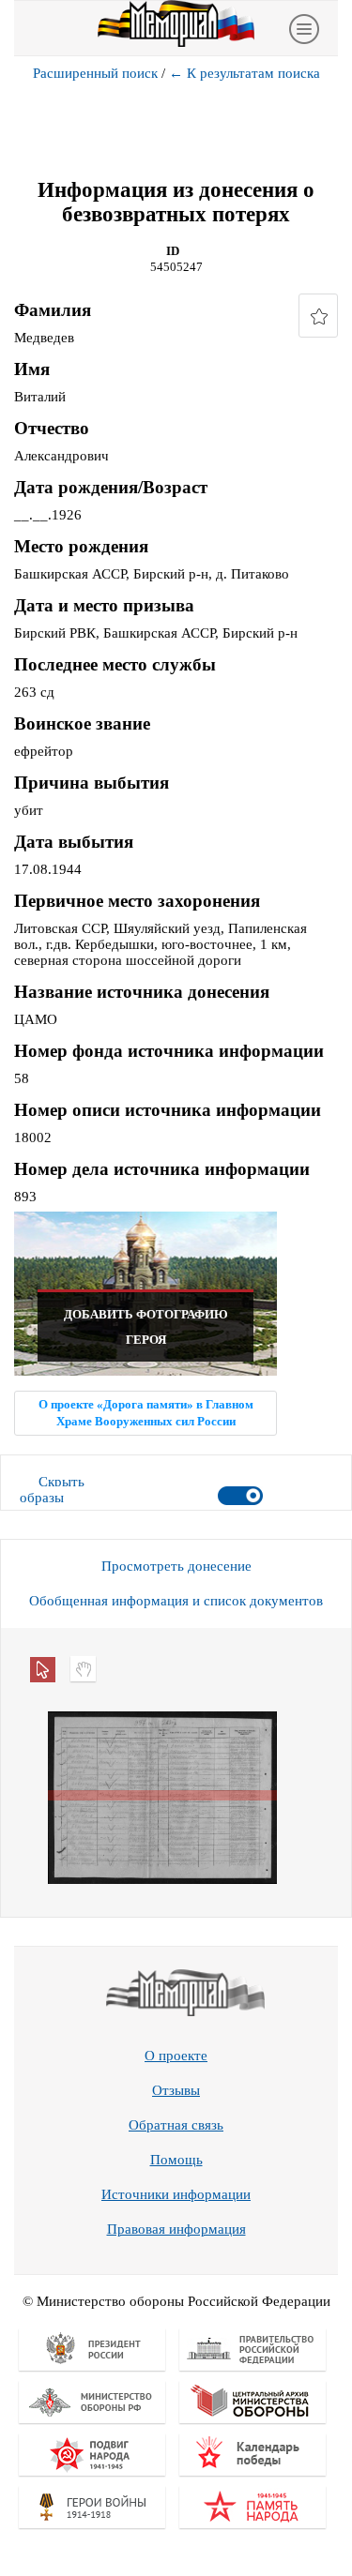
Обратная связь (176, 2125)
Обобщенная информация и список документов (176, 1601)
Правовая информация (176, 2229)
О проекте (176, 2056)
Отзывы (176, 2090)
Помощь (176, 2160)
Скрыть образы (52, 1490)
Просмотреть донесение (176, 1566)
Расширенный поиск (95, 73)
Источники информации (176, 2194)
